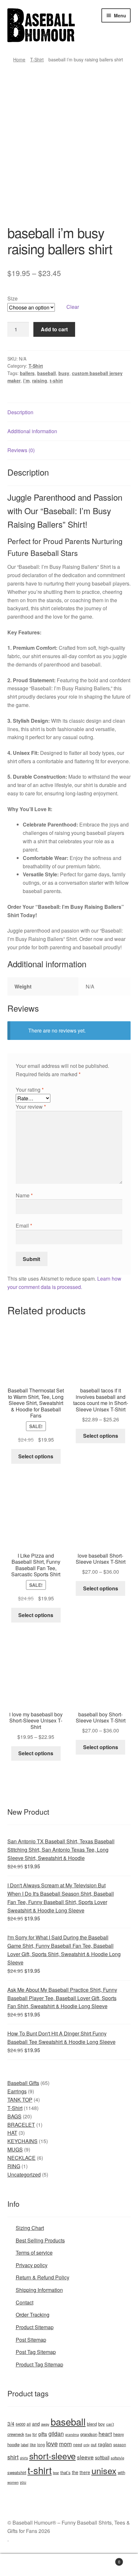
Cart (106, 2559)
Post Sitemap (31, 2340)
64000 (21, 2424)
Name (24, 1195)
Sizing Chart (30, 2228)
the (75, 2472)
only (86, 2445)
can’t (110, 2424)
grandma (72, 2434)
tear (56, 2473)
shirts (24, 2458)
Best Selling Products (40, 2240)
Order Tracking (33, 2315)
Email (24, 1225)
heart (105, 2433)
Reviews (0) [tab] (21, 450)
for (35, 2434)
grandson (89, 2434)
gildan (56, 2433)
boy (102, 2424)
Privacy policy (32, 2265)
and (36, 2424)
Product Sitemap (35, 2327)
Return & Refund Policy (43, 2277)
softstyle (117, 2458)
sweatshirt (17, 2472)
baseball (47, 373)
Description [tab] (20, 412)
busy (64, 373)
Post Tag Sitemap (36, 2352)
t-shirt (56, 380)
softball (102, 2457)
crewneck (16, 2434)
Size (13, 298)
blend (92, 2424)
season (120, 2444)
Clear (73, 307)
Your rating (30, 1090)
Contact (25, 2302)
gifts (43, 2434)
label (25, 2445)
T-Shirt (37, 59)
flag (28, 2434)
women (13, 2482)
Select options (36, 1456)
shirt (13, 2457)
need (78, 2445)
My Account (23, 2565)
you (23, 2482)
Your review (31, 1107)
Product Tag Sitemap (39, 2364)
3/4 (11, 2423)
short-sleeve (52, 2456)
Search (69, 2565)
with (121, 2472)
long (41, 2444)
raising (40, 380)
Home (19, 59)
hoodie (13, 2444)
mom (65, 2444)
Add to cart (54, 329)
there (85, 2472)
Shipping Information (39, 2290)
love (52, 2443)
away (45, 2424)
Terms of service (34, 2253)
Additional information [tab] (32, 431)
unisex (104, 2470)
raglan (105, 2444)
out (94, 2444)
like (33, 2444)
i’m (26, 380)
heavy (119, 2434)
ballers (27, 373)
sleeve (85, 2457)
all (29, 2424)
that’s (65, 2472)
